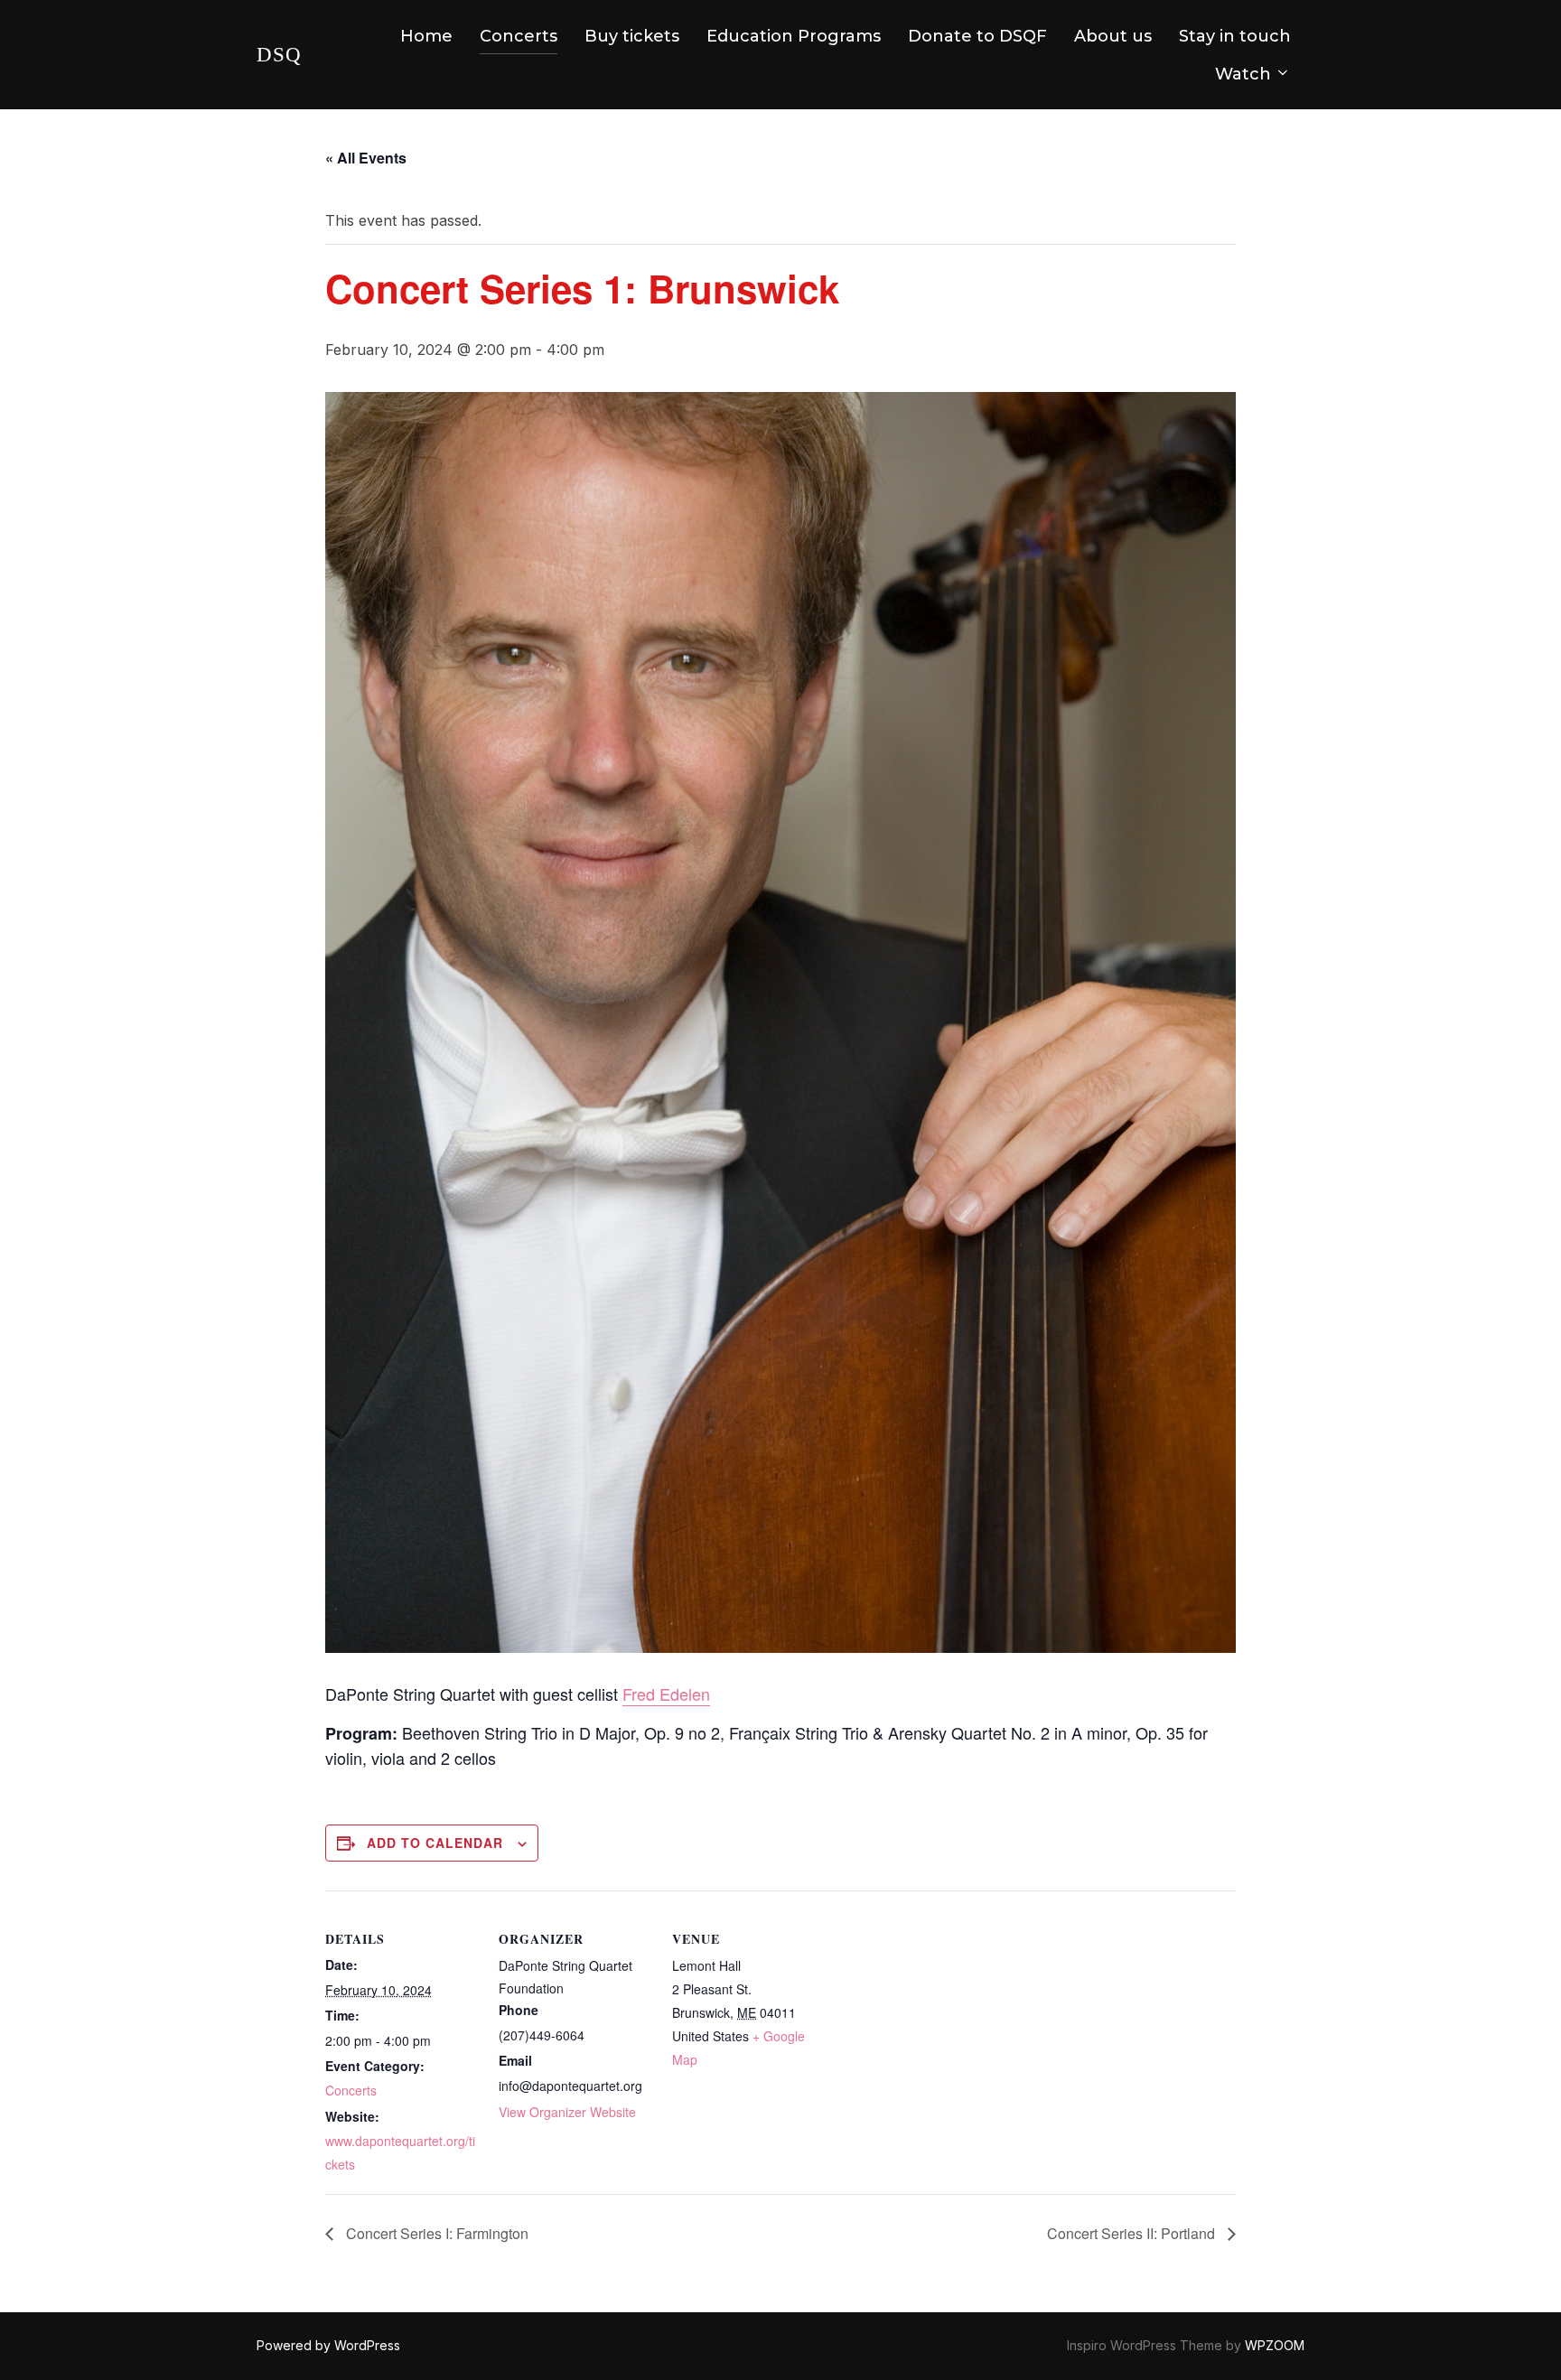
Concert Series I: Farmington (435, 2233)
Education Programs (794, 36)
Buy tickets (632, 36)
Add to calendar (435, 1843)
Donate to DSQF (977, 36)
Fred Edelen (666, 1694)
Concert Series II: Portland (1133, 2233)
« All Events (366, 158)
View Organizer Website (567, 2112)
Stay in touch (1235, 36)
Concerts (519, 36)
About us (1113, 36)
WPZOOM (1275, 2345)
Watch (1243, 74)
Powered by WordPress (328, 2345)
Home (426, 36)
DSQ (279, 55)
